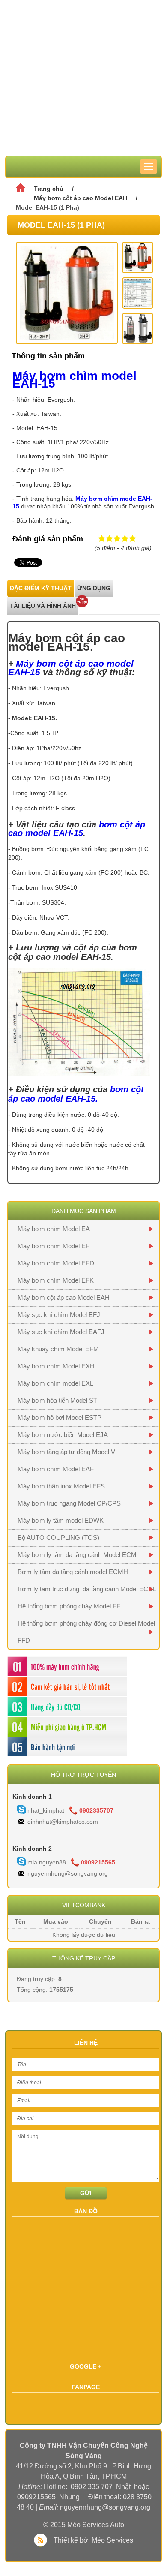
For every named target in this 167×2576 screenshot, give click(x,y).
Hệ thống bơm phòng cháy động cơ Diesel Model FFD (86, 1632)
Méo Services (112, 2540)
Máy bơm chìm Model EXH (56, 1366)
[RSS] (42, 2540)
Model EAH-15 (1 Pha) (48, 207)
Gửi (86, 2193)
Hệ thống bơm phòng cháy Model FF (69, 1606)
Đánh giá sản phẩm (48, 539)
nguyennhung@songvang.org (68, 1873)
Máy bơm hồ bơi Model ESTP (60, 1417)
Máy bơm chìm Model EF (54, 1246)
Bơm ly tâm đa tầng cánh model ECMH (73, 1572)
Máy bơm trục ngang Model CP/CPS (69, 1503)
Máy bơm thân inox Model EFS (61, 1486)
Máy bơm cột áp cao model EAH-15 (71, 668)
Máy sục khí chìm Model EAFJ (61, 1332)
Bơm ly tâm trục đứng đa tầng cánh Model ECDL (87, 1589)
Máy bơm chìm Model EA (54, 1229)
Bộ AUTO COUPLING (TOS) (58, 1537)
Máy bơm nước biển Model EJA (63, 1435)
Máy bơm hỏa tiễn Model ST (57, 1400)
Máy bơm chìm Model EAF (56, 1469)
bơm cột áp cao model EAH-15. (76, 1094)
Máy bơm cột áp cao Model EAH (81, 198)
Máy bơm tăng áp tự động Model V (66, 1452)
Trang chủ (49, 189)
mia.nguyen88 (47, 1862)
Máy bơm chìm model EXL (55, 1383)
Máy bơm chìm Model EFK (56, 1280)
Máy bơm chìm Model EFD (56, 1263)
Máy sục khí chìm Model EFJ (59, 1315)
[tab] (41, 588)
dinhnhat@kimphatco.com (63, 1822)
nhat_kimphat (46, 1810)
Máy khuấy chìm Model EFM (58, 1349)
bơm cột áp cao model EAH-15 (77, 829)
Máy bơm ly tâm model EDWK (61, 1520)
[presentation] (41, 588)
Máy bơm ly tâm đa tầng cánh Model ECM (77, 1555)
